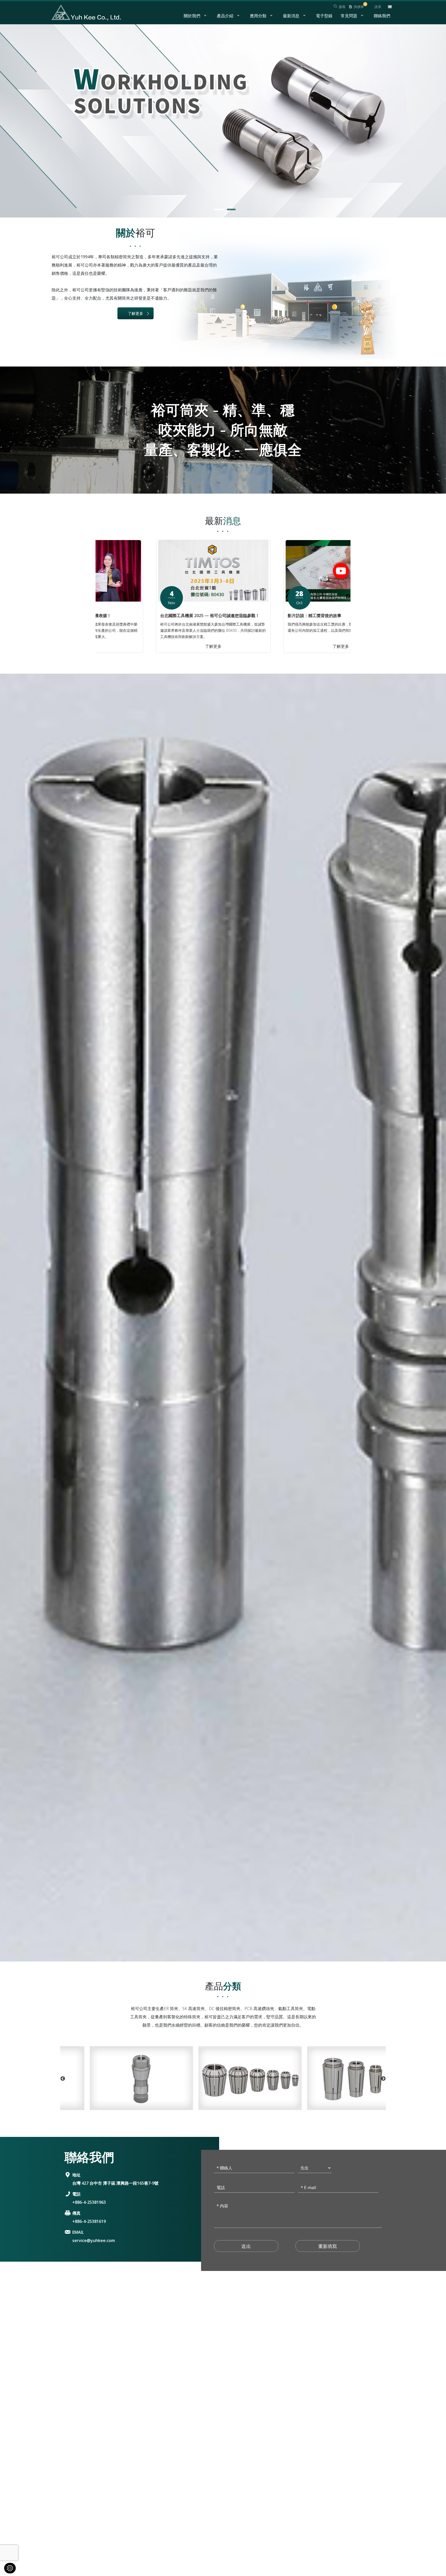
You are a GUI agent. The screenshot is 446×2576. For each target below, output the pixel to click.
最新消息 (291, 16)
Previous (98, 596)
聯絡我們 (382, 16)
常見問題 (349, 16)
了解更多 (136, 313)
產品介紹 (225, 16)
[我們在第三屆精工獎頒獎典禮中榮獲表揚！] (159, 571)
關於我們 (192, 16)
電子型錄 (324, 16)
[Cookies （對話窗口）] (10, 2568)
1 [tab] (217, 211)
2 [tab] (229, 211)
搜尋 (342, 7)
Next (348, 596)
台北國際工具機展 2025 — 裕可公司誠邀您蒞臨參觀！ (283, 616)
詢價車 (359, 7)
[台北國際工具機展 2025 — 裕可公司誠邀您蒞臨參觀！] (287, 571)
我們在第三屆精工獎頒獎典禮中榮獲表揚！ (145, 616)
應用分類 (258, 16)
